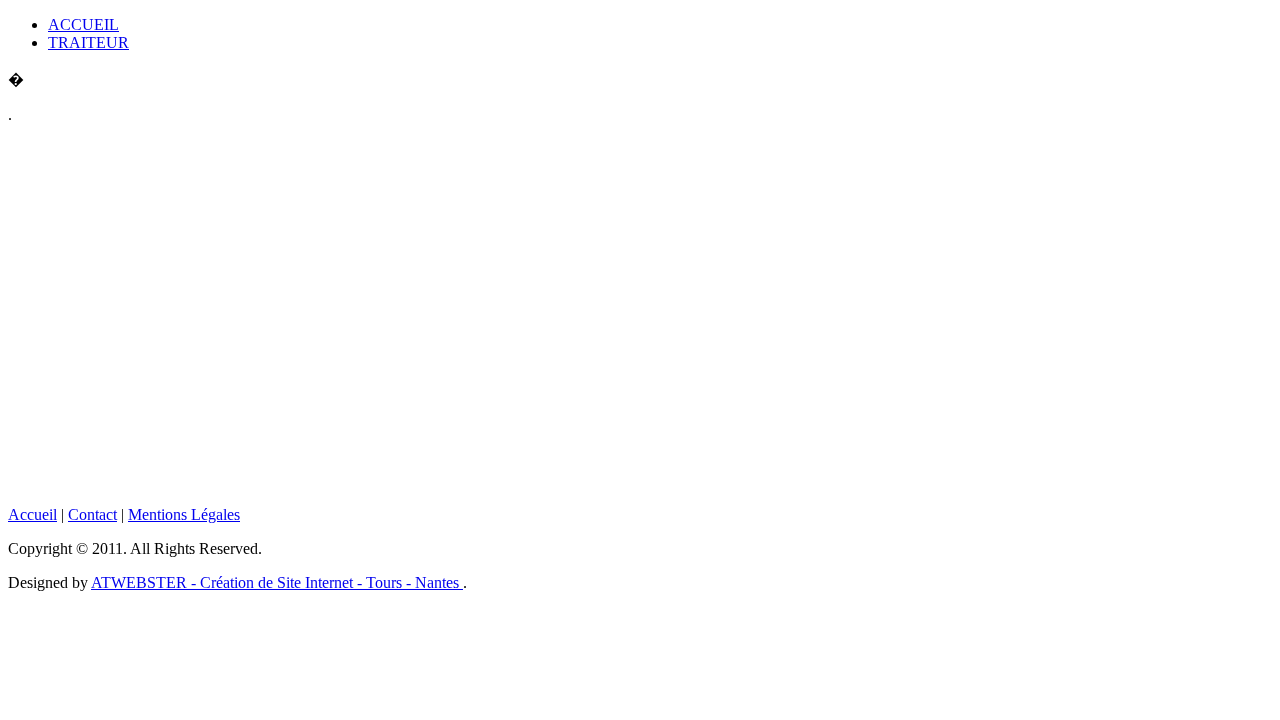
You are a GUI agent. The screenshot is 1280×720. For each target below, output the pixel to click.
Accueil (32, 514)
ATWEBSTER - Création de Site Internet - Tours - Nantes (277, 582)
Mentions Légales (184, 514)
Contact (92, 514)
